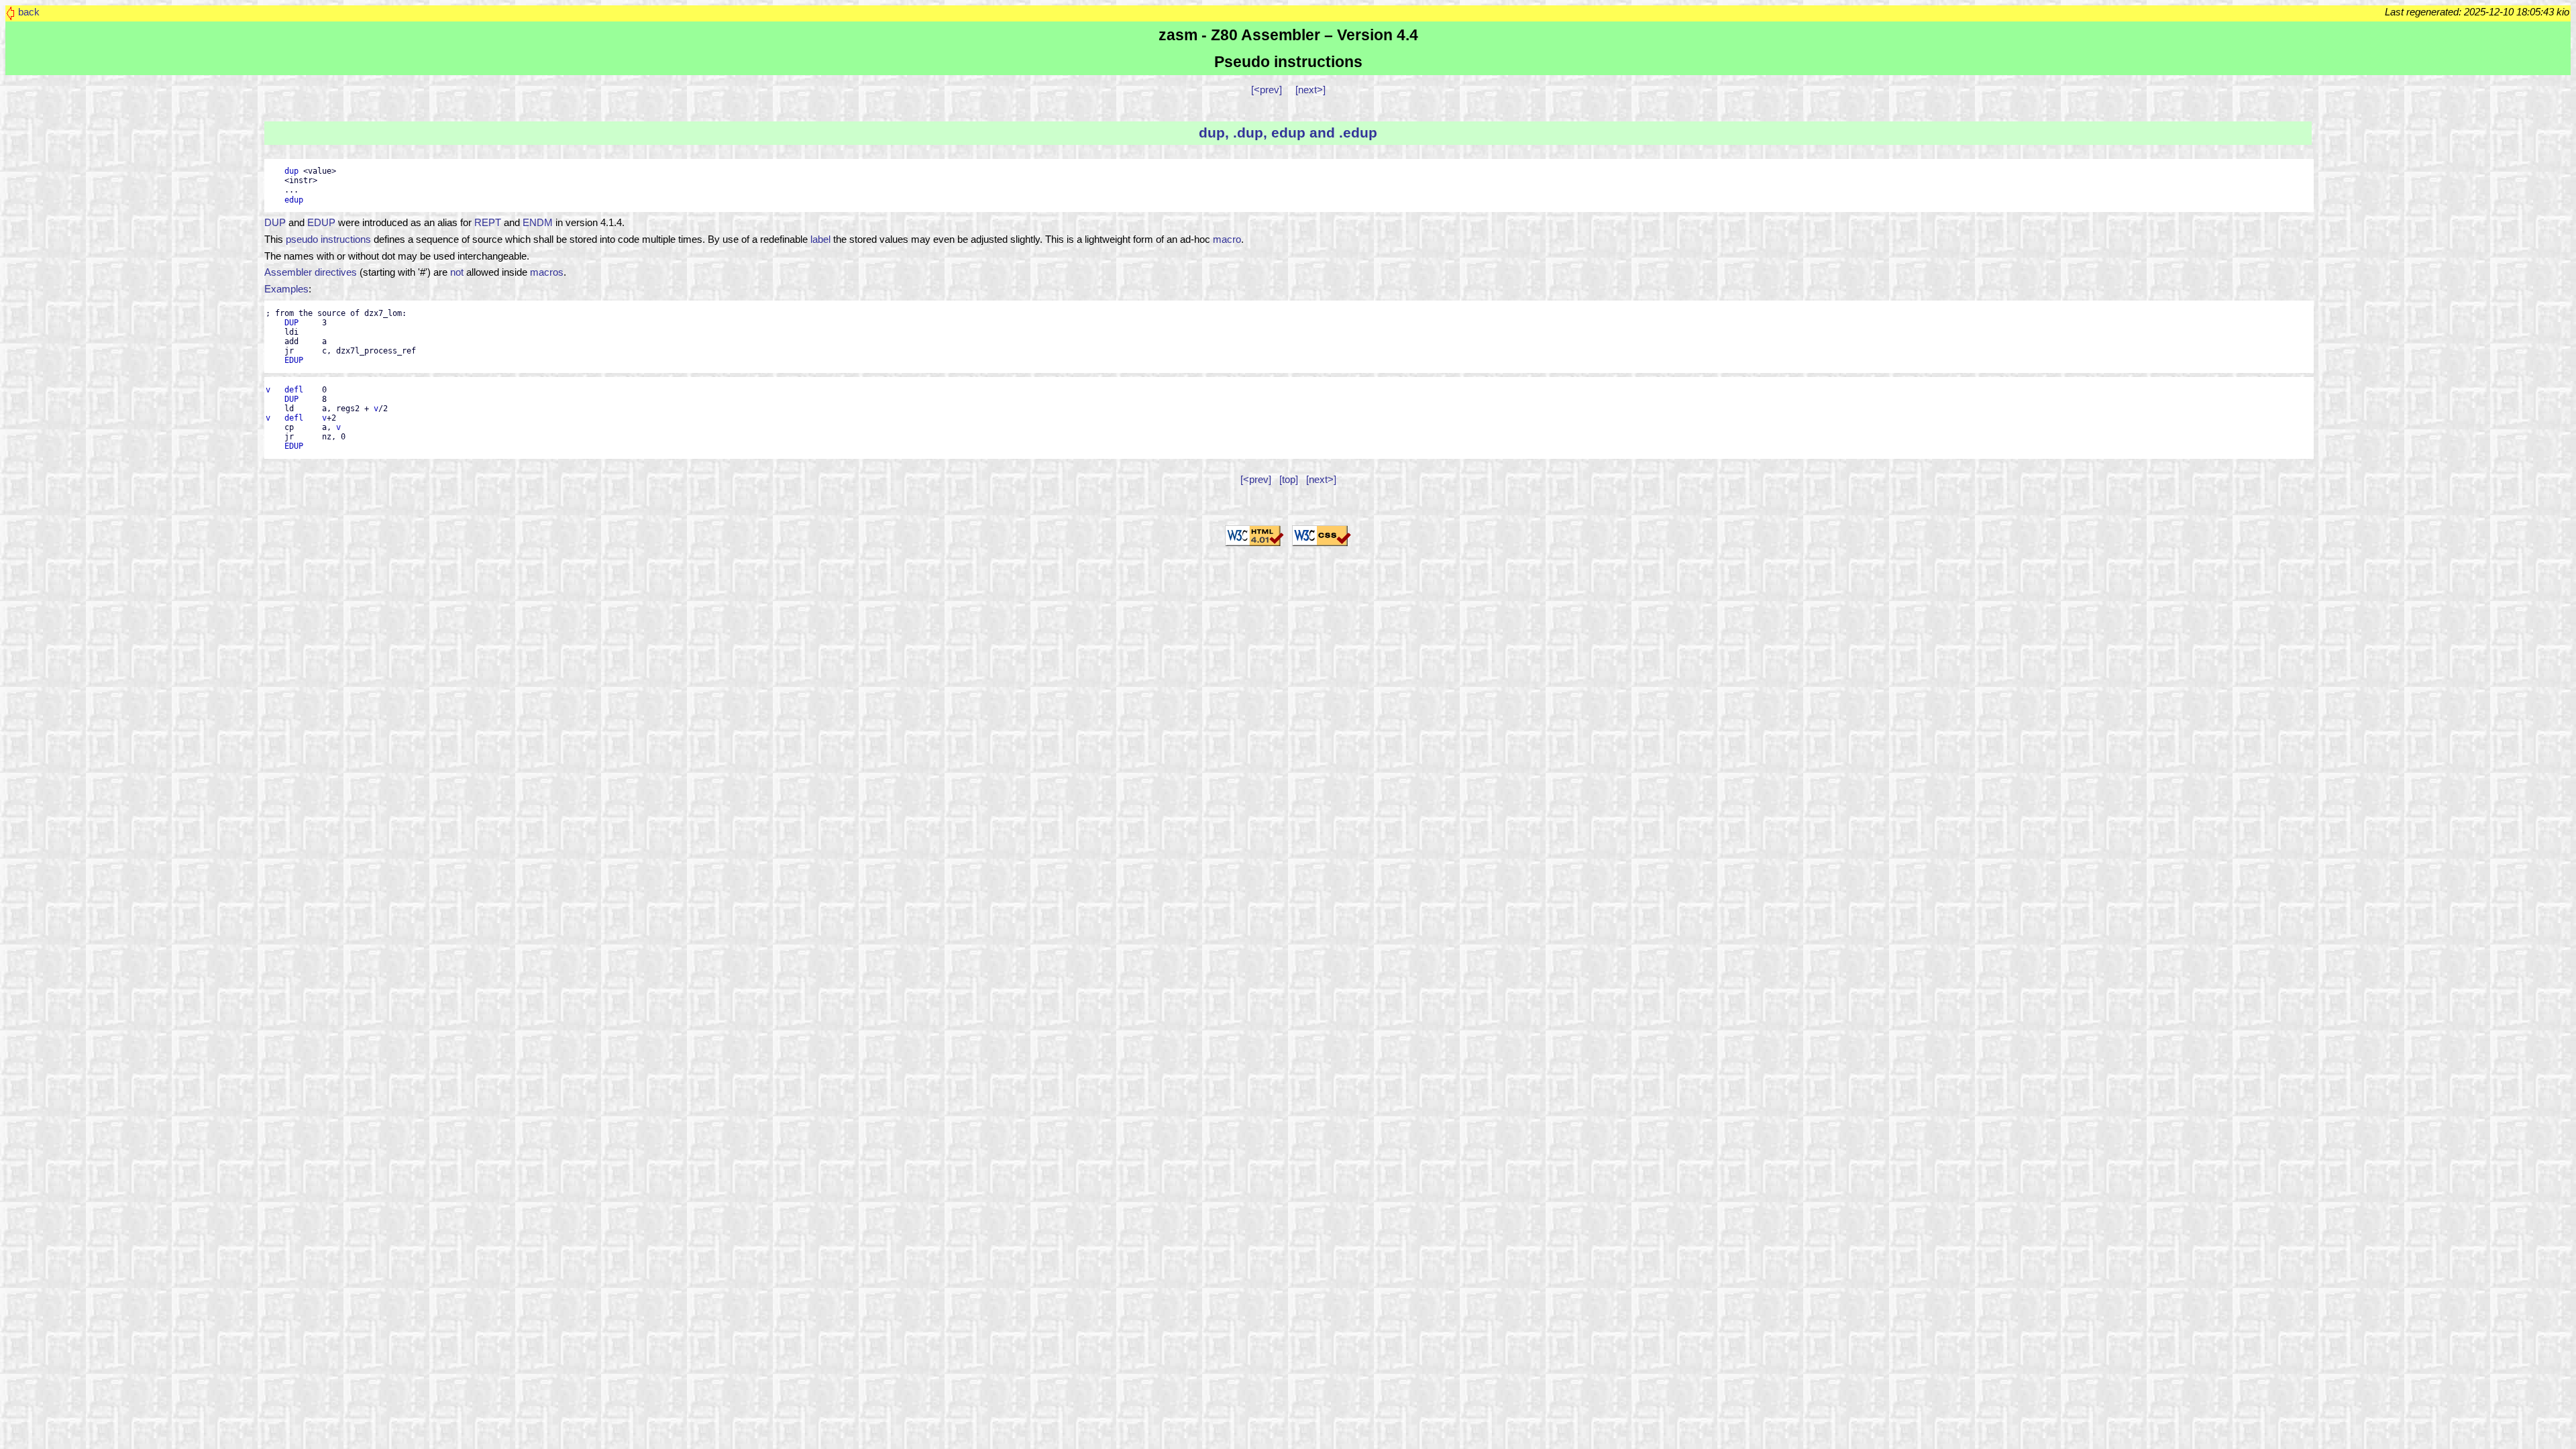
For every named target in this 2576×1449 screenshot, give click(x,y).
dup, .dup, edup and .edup (1288, 132)
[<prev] (1267, 90)
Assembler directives (311, 272)
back (29, 12)
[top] (1289, 480)
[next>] (1310, 90)
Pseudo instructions (1288, 62)
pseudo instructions (328, 239)
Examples (286, 289)
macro (1227, 239)
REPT (488, 223)
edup (294, 200)
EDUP (321, 223)
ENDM (538, 223)
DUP (275, 223)
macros (547, 272)
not (457, 272)
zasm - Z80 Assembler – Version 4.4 (1288, 35)
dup (291, 171)
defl (294, 390)
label (820, 239)
